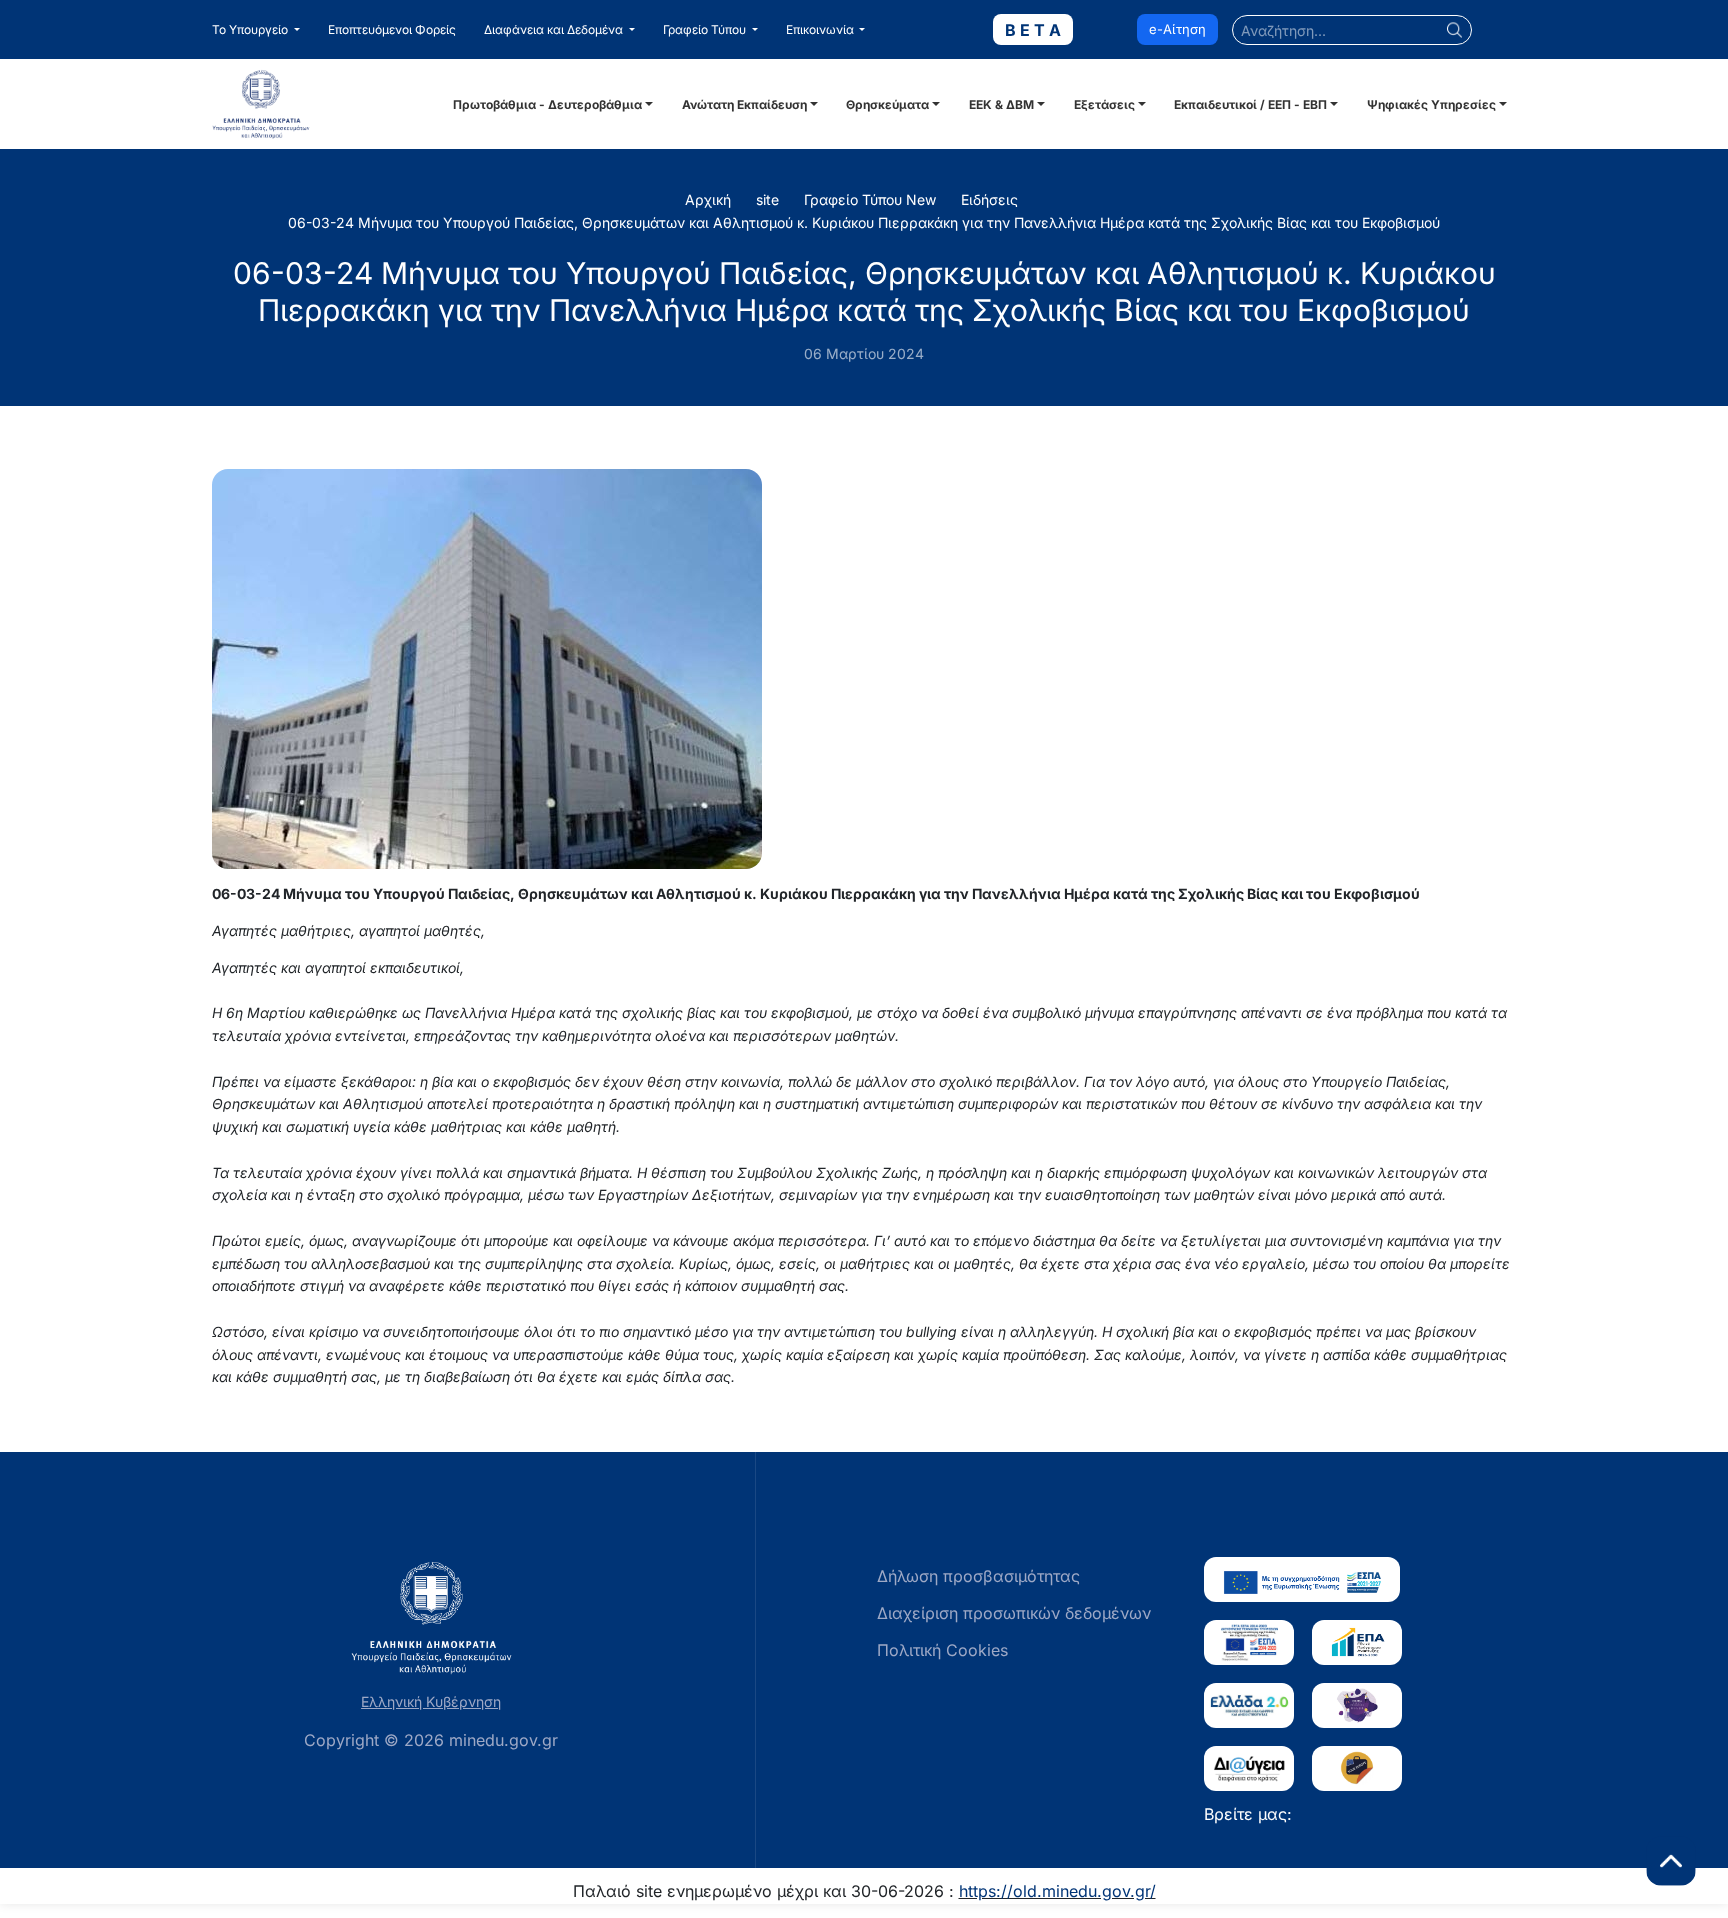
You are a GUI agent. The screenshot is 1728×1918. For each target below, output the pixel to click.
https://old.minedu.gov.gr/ (1057, 1891)
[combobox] (1352, 30)
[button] (256, 30)
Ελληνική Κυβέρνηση (431, 1701)
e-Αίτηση (1177, 29)
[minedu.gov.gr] (329, 104)
